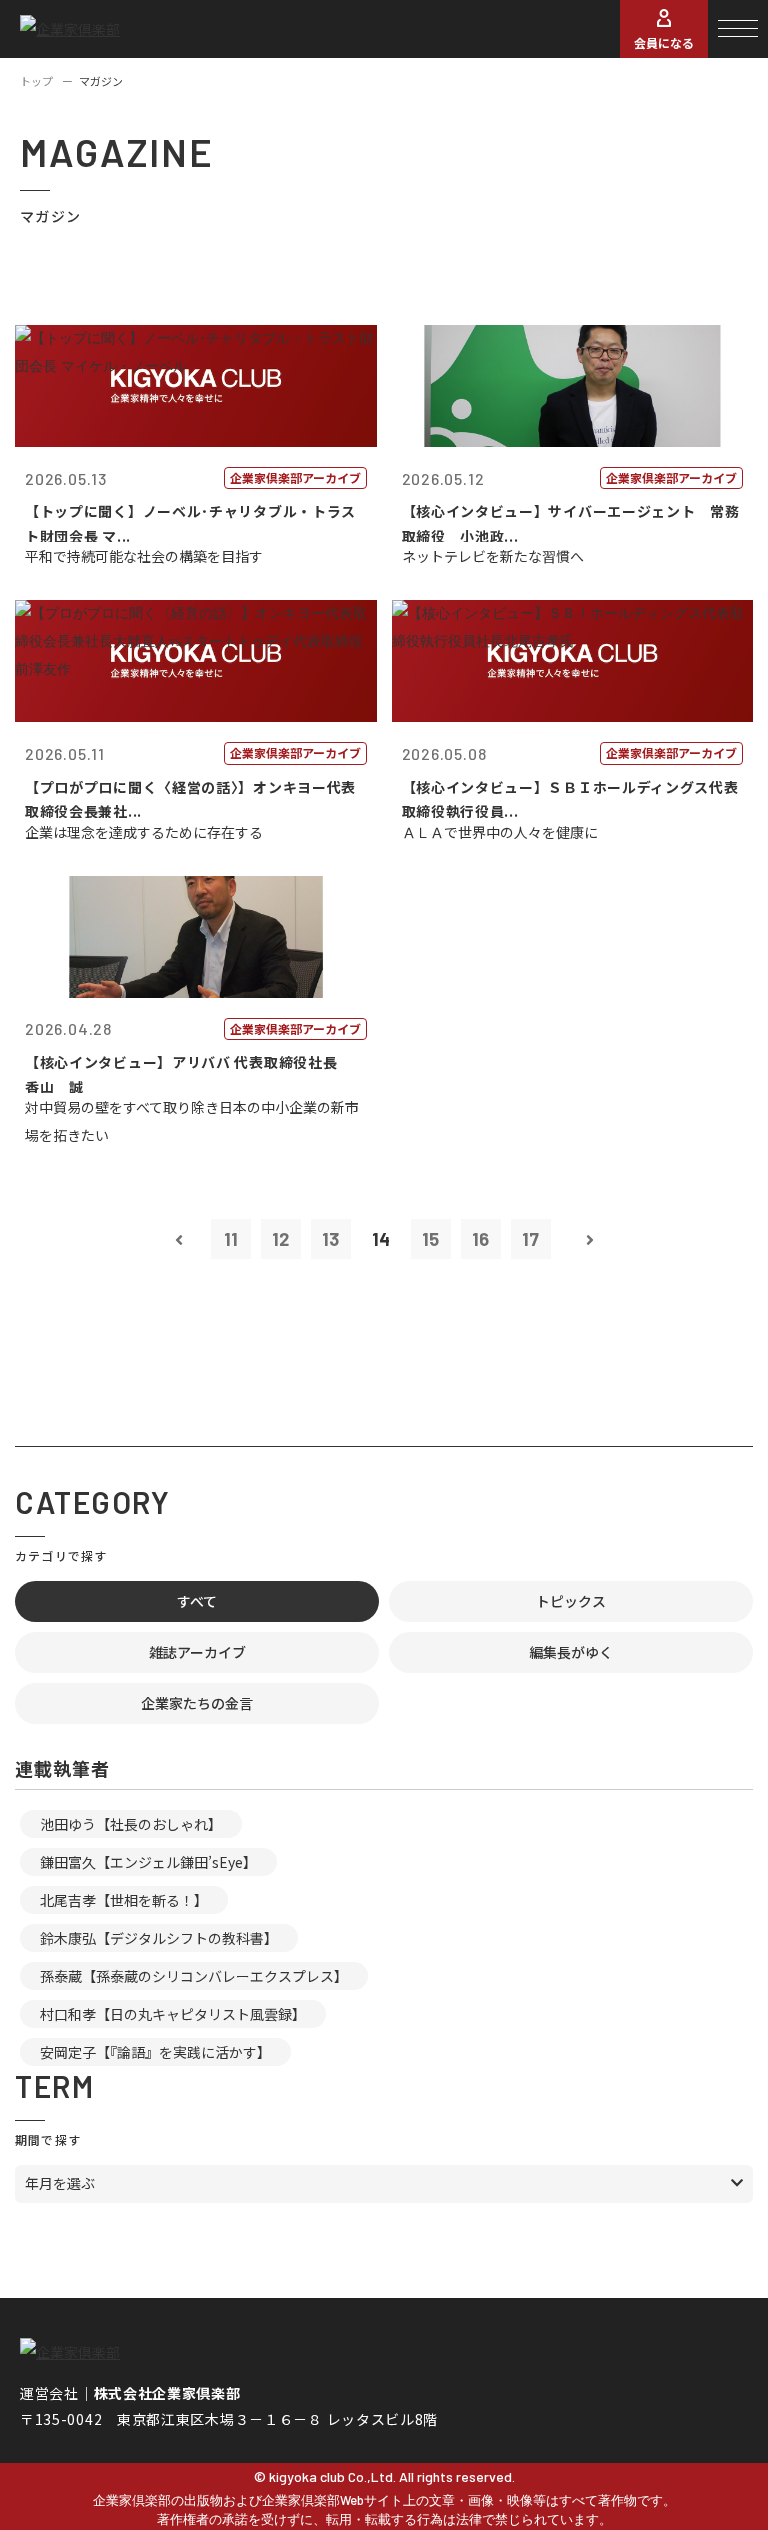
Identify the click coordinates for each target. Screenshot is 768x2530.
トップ (36, 81)
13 (330, 1239)
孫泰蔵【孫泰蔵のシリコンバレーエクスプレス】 (194, 1976)
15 (430, 1239)
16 (480, 1239)
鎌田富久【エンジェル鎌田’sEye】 (148, 1862)
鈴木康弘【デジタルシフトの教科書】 (159, 1938)
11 (231, 1239)
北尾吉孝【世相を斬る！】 (124, 1900)
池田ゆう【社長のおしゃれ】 (131, 1824)
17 (530, 1239)
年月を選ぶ (60, 2183)
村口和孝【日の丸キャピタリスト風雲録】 (173, 2014)
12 (280, 1239)
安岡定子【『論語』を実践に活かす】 (155, 2052)
